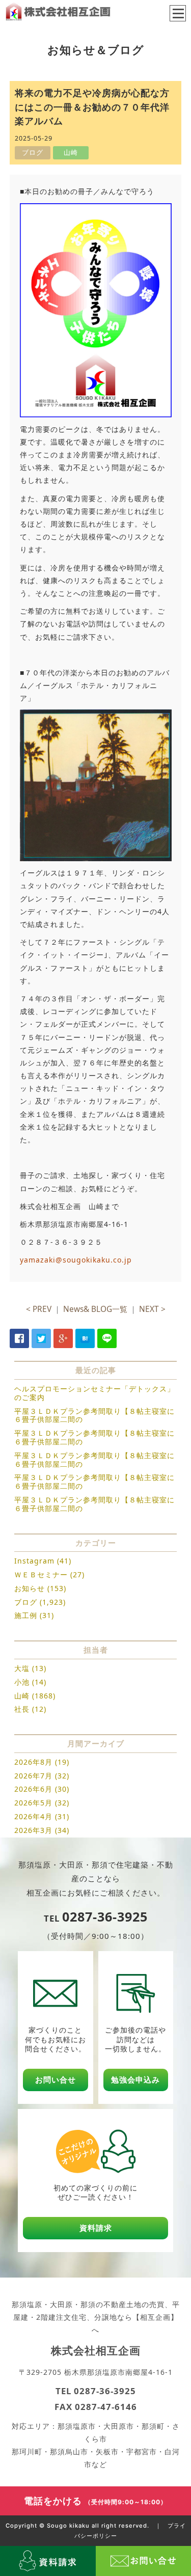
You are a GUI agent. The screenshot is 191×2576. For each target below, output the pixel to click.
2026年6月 (33, 1789)
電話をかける (95, 2501)
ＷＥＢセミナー (41, 1574)
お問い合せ (56, 2080)
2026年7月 (33, 1776)
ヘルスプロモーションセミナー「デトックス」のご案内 (94, 1393)
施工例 (26, 1615)
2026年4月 (33, 1816)
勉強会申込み (135, 2080)
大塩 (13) (30, 1668)
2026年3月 (33, 1830)
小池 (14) (30, 1682)
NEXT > (152, 1309)
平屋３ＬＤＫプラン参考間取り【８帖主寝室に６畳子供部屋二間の (94, 1415)
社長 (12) (30, 1709)
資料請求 (96, 2228)
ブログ (26, 1602)
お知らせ (30, 1588)
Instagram (34, 1561)
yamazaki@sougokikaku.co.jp (76, 1260)
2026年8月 (33, 1762)
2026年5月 (33, 1803)
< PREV (39, 1309)
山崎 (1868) (35, 1696)
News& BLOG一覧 (95, 1309)
